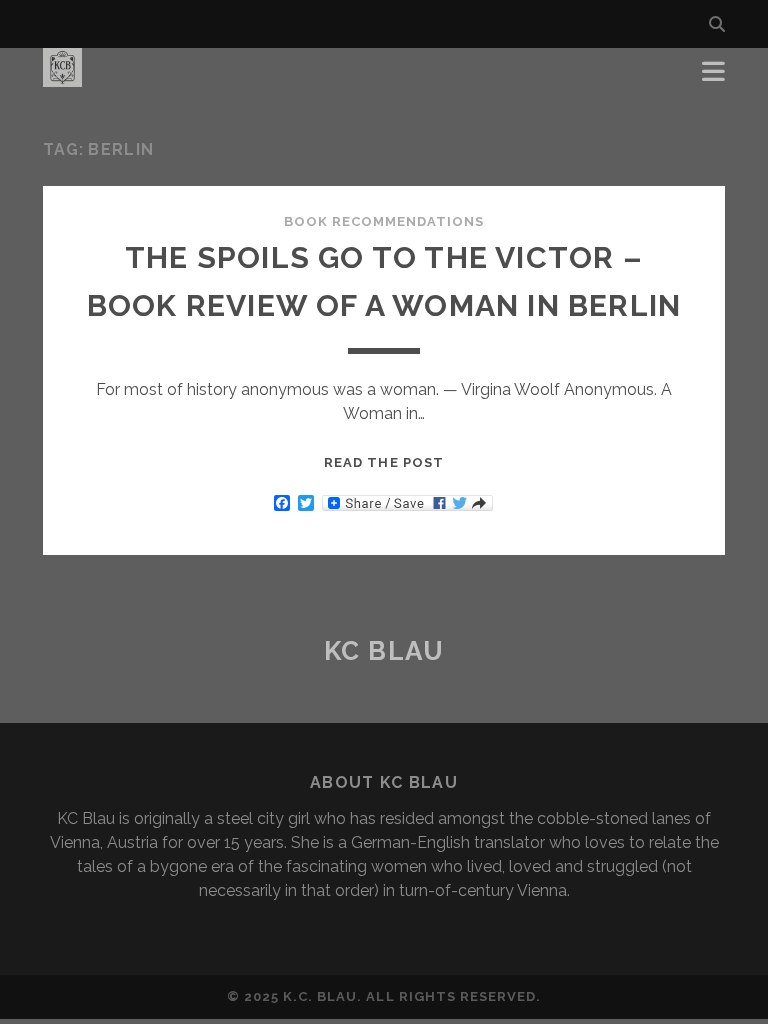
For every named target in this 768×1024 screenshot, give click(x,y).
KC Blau (384, 651)
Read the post (384, 462)
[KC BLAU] (62, 78)
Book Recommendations (384, 221)
